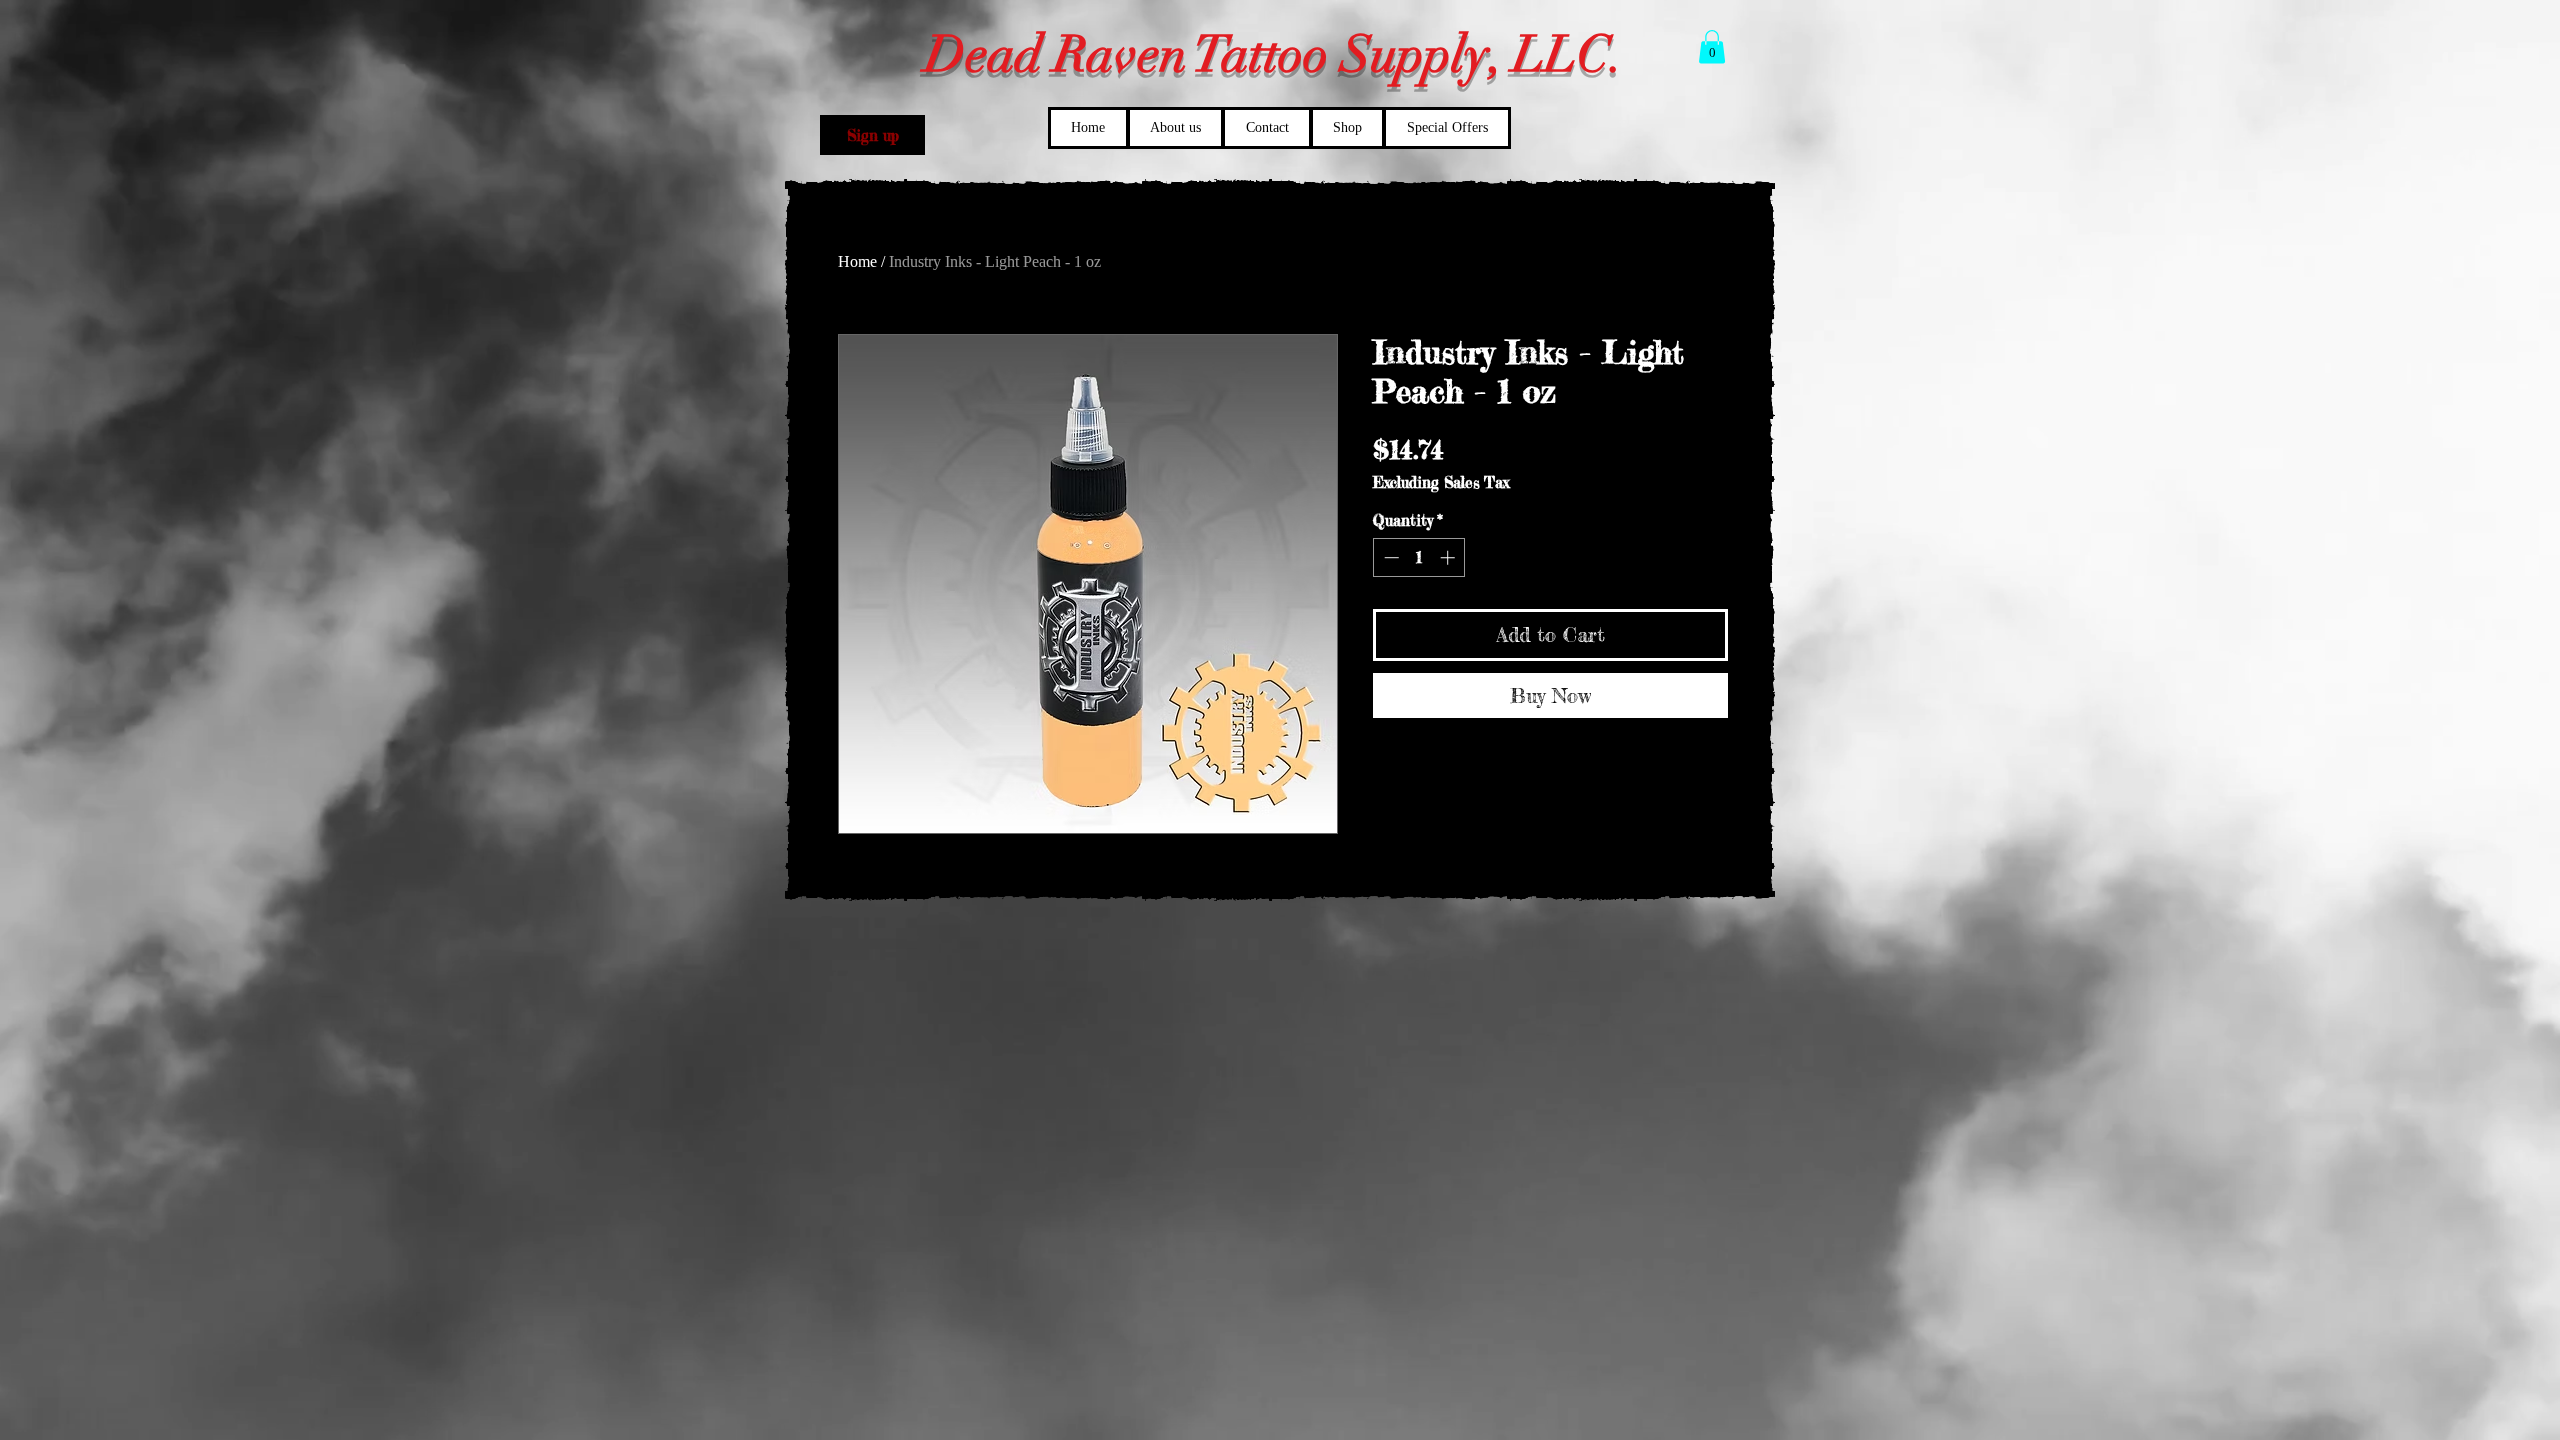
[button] (872, 135)
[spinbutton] (1419, 557)
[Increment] (1449, 557)
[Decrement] (1389, 557)
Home (857, 261)
